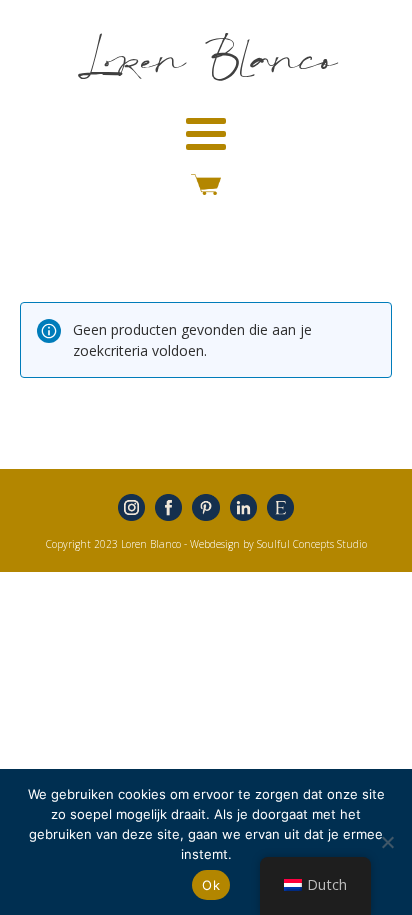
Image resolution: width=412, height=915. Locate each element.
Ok (211, 885)
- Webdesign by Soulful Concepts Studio (275, 544)
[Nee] (387, 842)
